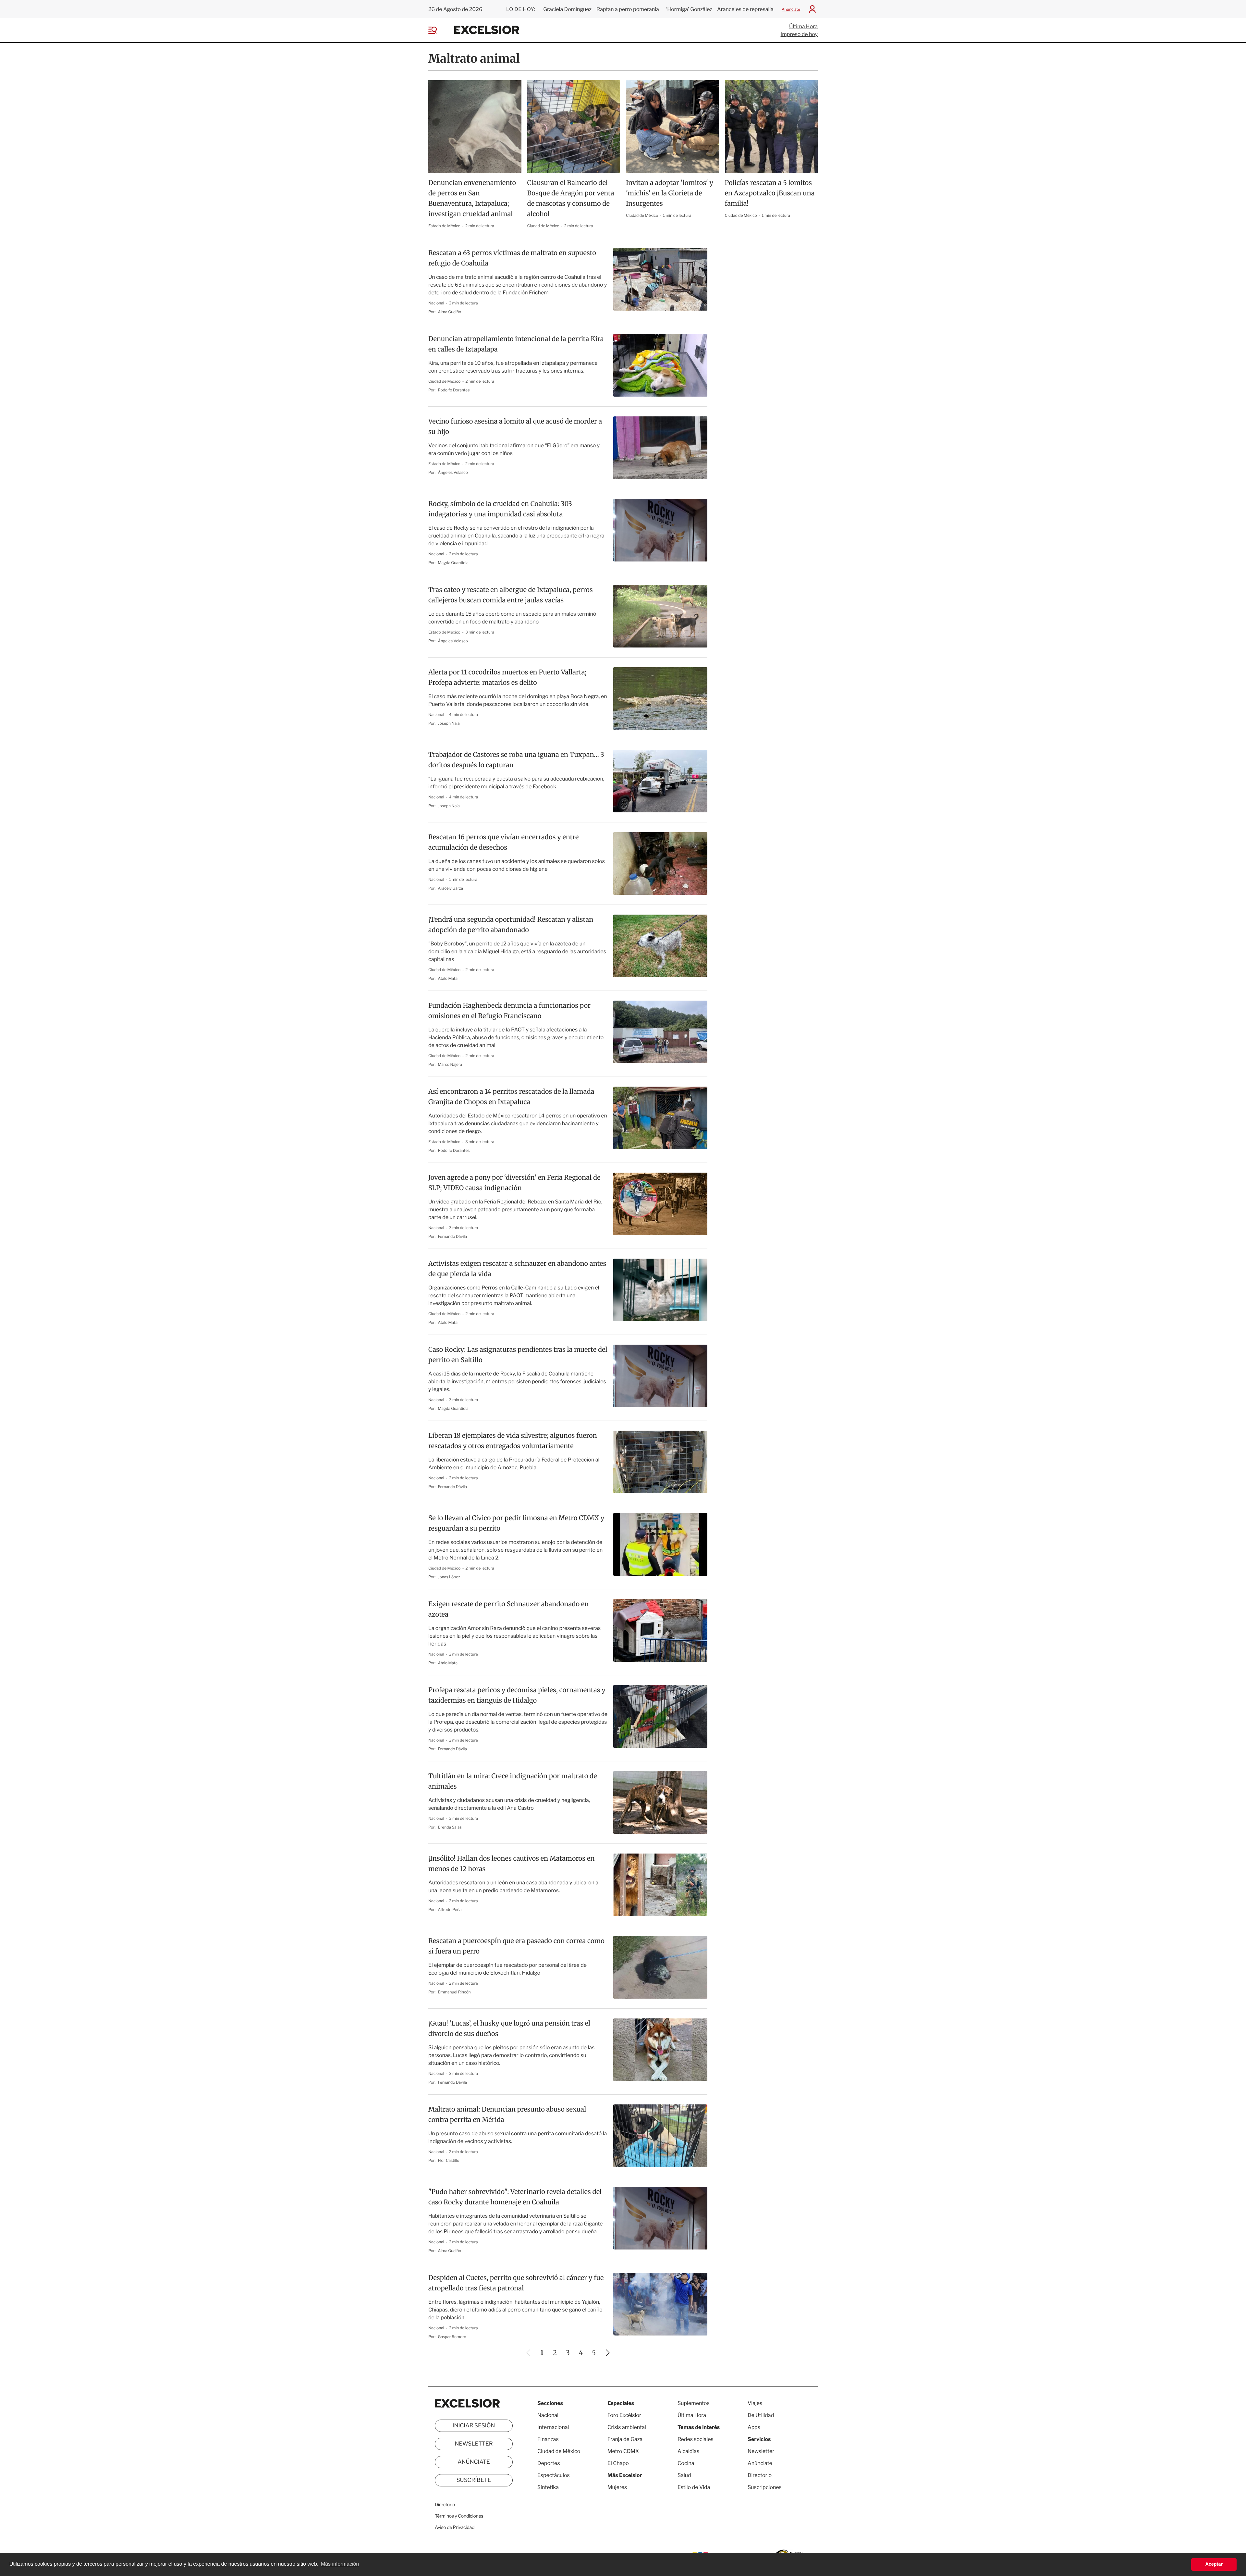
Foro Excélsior (625, 2415)
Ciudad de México (544, 226)
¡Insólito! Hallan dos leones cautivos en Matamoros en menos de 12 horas (511, 1864)
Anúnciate (791, 9)
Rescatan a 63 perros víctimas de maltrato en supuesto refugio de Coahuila (512, 258)
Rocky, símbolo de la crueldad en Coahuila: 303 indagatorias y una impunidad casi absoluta (500, 509)
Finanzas (548, 2439)
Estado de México (445, 226)
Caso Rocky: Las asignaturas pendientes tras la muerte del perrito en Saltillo (518, 1355)
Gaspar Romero (452, 2337)
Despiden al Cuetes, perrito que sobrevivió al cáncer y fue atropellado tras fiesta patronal (516, 2283)
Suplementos (694, 2403)
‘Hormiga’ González (689, 9)
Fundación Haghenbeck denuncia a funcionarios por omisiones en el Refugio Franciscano (509, 1011)
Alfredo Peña (450, 1910)
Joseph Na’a (449, 723)
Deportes (549, 2463)
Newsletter (474, 2444)
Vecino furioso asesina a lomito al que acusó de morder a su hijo (515, 427)
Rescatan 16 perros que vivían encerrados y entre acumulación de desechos (504, 842)
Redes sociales (696, 2439)
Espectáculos (554, 2475)
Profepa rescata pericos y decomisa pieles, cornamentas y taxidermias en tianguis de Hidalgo (517, 1695)
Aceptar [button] (1214, 2564)
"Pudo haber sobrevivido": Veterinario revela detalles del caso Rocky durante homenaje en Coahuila (515, 2197)
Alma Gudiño (450, 312)
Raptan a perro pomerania (628, 9)
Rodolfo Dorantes (454, 390)
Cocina (686, 2463)
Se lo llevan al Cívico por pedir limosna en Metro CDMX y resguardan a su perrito (516, 1523)
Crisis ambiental (627, 2427)
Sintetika (548, 2487)
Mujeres (617, 2487)
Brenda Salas (450, 1827)
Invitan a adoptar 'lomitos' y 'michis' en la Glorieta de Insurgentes (670, 193)
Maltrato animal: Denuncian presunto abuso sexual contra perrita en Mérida (507, 2115)
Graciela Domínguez (567, 9)
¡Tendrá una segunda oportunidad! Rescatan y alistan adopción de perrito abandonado (511, 925)
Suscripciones (765, 2487)
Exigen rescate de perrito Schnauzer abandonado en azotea (508, 1609)
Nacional (437, 303)
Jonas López (449, 1577)
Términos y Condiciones (459, 2516)
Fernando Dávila (452, 1236)
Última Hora (803, 26)
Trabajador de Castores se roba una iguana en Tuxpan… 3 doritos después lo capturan (516, 760)
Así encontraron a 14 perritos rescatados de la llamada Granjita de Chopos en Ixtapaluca (511, 1097)
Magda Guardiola (453, 563)
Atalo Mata (448, 978)
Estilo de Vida (694, 2487)
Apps (754, 2427)
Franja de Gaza (625, 2439)
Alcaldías (688, 2451)
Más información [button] (340, 2564)
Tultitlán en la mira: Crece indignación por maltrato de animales (513, 1781)
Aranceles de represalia (745, 9)
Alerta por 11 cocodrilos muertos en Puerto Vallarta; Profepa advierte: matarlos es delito (507, 678)
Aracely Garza (451, 888)
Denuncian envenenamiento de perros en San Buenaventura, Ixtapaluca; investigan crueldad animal (472, 198)
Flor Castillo (449, 2160)
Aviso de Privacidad (455, 2527)
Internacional (553, 2427)
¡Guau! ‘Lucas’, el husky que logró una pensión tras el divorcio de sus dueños (509, 2029)
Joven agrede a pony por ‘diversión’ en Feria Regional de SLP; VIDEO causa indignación (514, 1183)
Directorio (445, 2505)
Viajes (755, 2403)
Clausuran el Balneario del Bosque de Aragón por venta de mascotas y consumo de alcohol (571, 198)
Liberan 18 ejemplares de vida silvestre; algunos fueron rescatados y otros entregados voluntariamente (513, 1441)
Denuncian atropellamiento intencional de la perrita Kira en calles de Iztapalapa (516, 344)
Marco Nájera (450, 1064)
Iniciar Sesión (474, 2426)
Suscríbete (474, 2480)
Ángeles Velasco (453, 472)
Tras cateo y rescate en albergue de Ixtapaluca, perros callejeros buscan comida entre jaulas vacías (511, 595)
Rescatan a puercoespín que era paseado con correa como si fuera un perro (516, 1946)
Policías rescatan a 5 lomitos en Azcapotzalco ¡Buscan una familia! (770, 193)
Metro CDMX (623, 2451)
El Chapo (618, 2463)
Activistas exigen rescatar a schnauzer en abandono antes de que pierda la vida (517, 1269)
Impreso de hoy (799, 34)
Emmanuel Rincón (454, 1992)
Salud (684, 2475)
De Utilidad (761, 2415)
